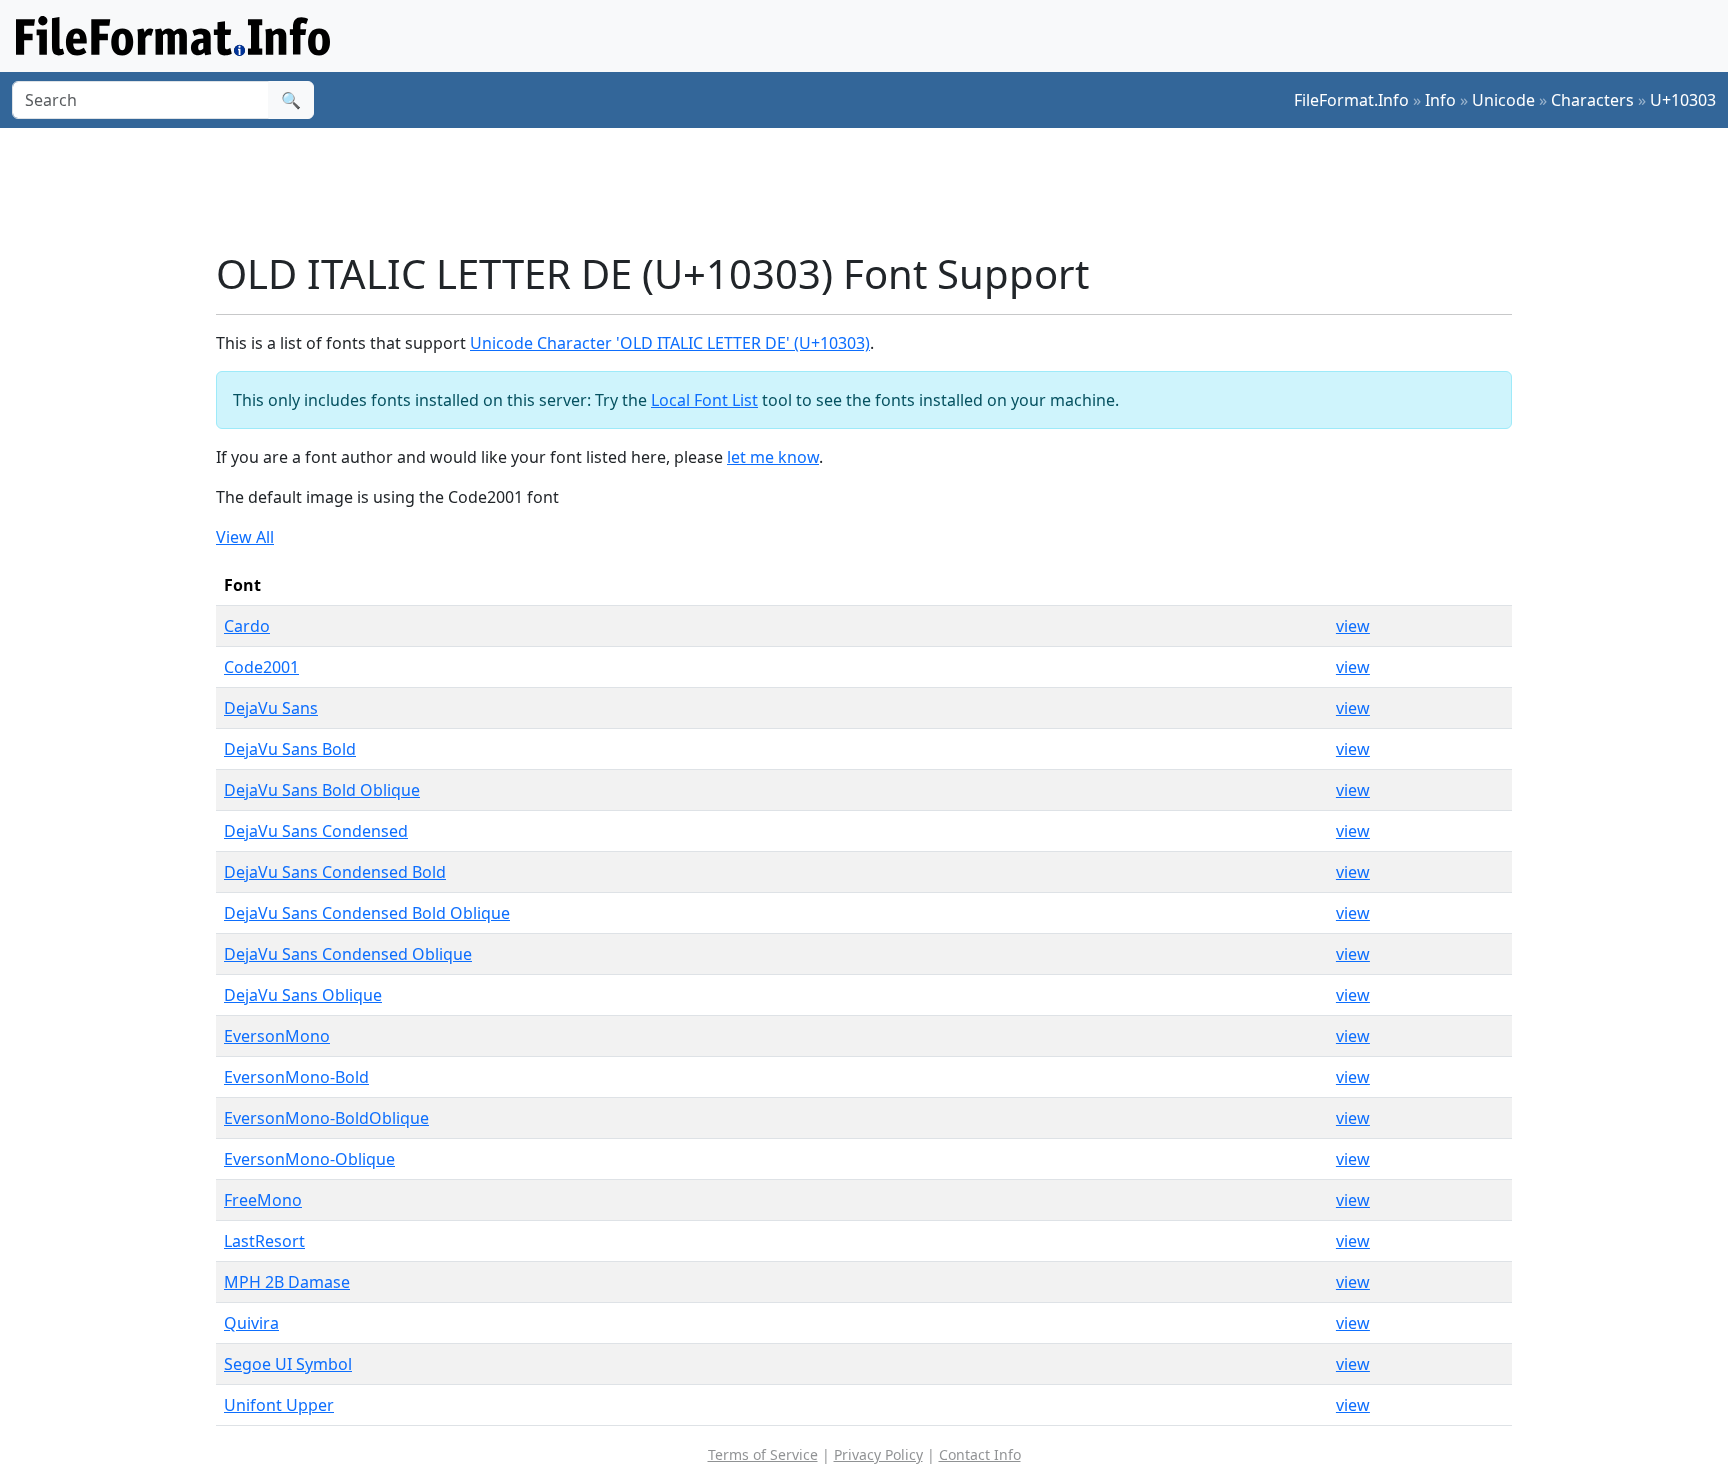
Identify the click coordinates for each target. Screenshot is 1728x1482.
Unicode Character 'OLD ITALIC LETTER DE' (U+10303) (670, 343)
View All (245, 537)
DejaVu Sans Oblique (303, 995)
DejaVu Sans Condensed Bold (335, 872)
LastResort (264, 1241)
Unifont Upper (279, 1405)
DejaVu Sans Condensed (316, 831)
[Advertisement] (876, 189)
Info (1440, 100)
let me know (773, 457)
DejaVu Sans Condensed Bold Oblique (367, 913)
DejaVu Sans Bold (290, 749)
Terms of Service (763, 1454)
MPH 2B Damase (287, 1282)
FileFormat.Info (1351, 100)
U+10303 (1683, 100)
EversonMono (277, 1036)
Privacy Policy (878, 1454)
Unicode (1503, 100)
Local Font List (704, 400)
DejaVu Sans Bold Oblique (322, 790)
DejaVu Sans (271, 708)
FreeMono (263, 1200)
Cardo (247, 626)
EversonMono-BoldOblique (326, 1118)
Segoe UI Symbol (288, 1364)
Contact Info (980, 1454)
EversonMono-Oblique (309, 1159)
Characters (1592, 100)
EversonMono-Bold (296, 1077)
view (1353, 626)
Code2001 (261, 667)
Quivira (251, 1323)
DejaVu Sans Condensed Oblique (348, 954)
